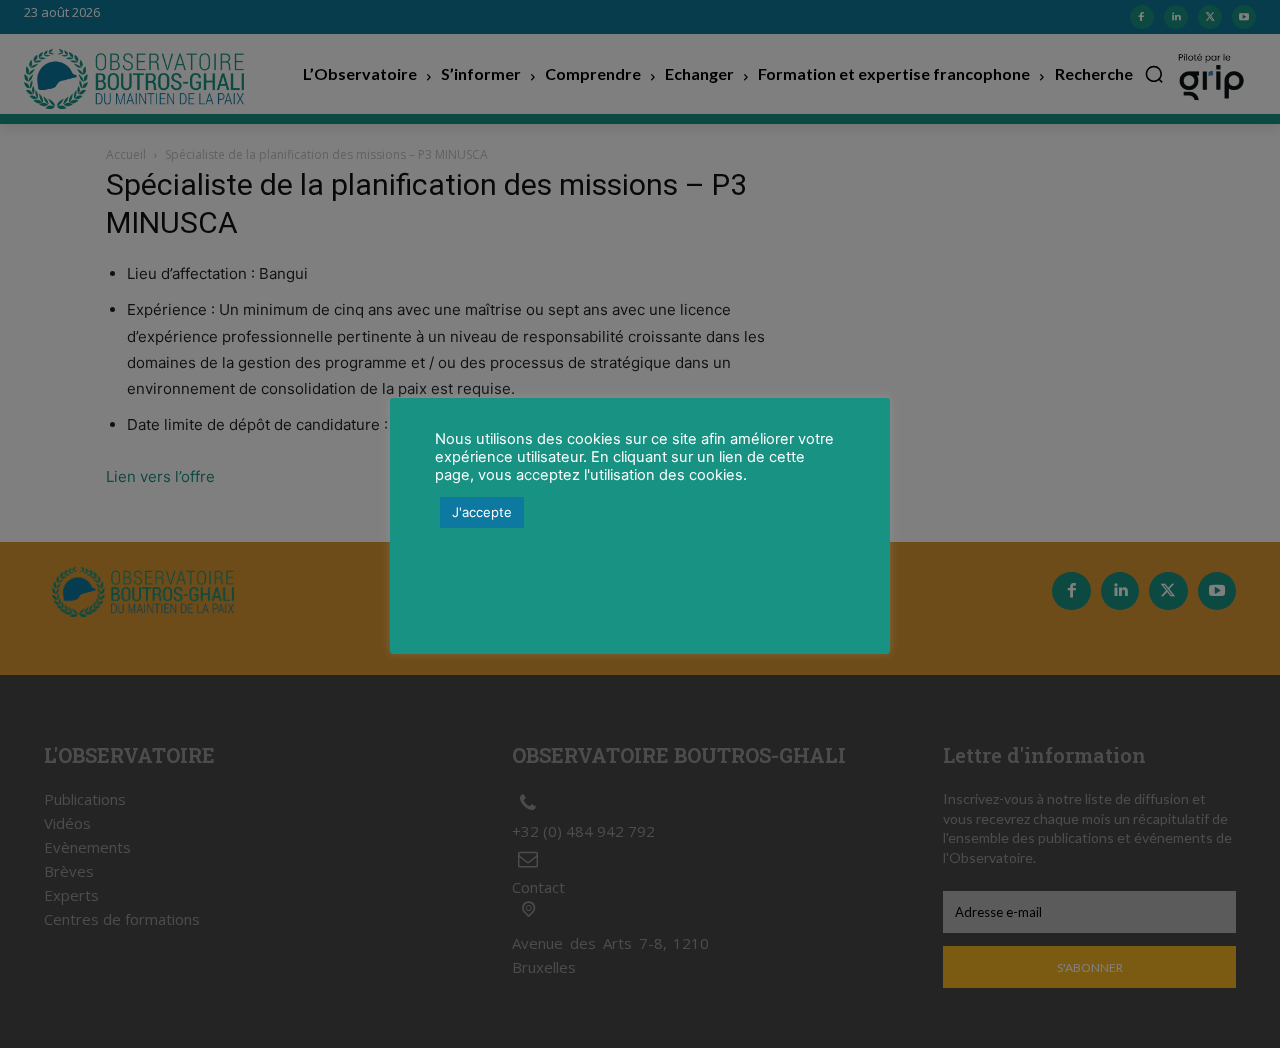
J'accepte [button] (482, 512)
